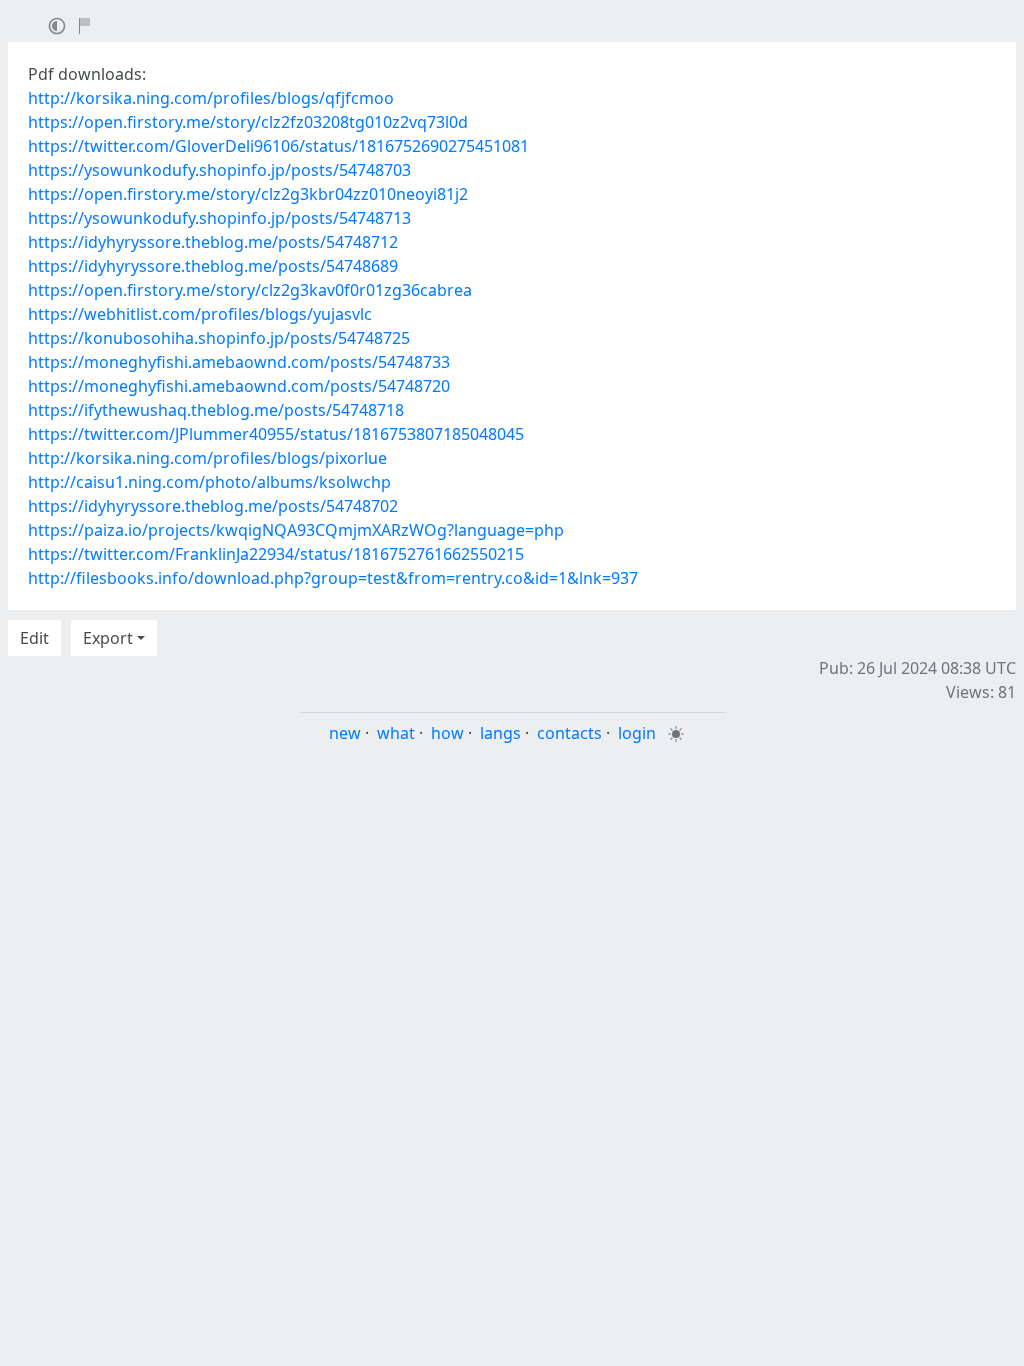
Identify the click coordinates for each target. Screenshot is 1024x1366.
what (396, 733)
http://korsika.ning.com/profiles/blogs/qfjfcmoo (211, 98)
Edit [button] (34, 638)
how (447, 733)
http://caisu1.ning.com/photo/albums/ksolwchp (209, 482)
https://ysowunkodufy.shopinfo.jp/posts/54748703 (219, 170)
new (345, 733)
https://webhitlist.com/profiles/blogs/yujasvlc (200, 314)
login (637, 733)
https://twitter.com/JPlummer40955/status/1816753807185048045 (276, 434)
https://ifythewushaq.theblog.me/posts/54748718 (216, 410)
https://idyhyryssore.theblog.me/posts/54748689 (213, 266)
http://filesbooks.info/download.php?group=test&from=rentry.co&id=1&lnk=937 (333, 578)
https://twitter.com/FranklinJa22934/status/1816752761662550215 (276, 554)
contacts (569, 733)
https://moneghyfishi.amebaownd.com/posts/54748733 (239, 362)
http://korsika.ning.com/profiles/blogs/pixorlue (207, 458)
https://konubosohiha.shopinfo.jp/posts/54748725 (219, 338)
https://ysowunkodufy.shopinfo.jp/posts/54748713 (219, 218)
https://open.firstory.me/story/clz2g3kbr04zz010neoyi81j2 (248, 194)
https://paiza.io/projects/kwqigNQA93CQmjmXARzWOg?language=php (296, 530)
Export (108, 638)
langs (500, 733)
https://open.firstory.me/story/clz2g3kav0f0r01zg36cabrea (250, 290)
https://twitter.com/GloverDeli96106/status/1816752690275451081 (278, 146)
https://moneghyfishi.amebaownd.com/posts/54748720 (239, 386)
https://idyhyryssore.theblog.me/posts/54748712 (213, 242)
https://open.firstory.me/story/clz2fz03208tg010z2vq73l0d (248, 122)
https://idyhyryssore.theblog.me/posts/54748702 (213, 506)
